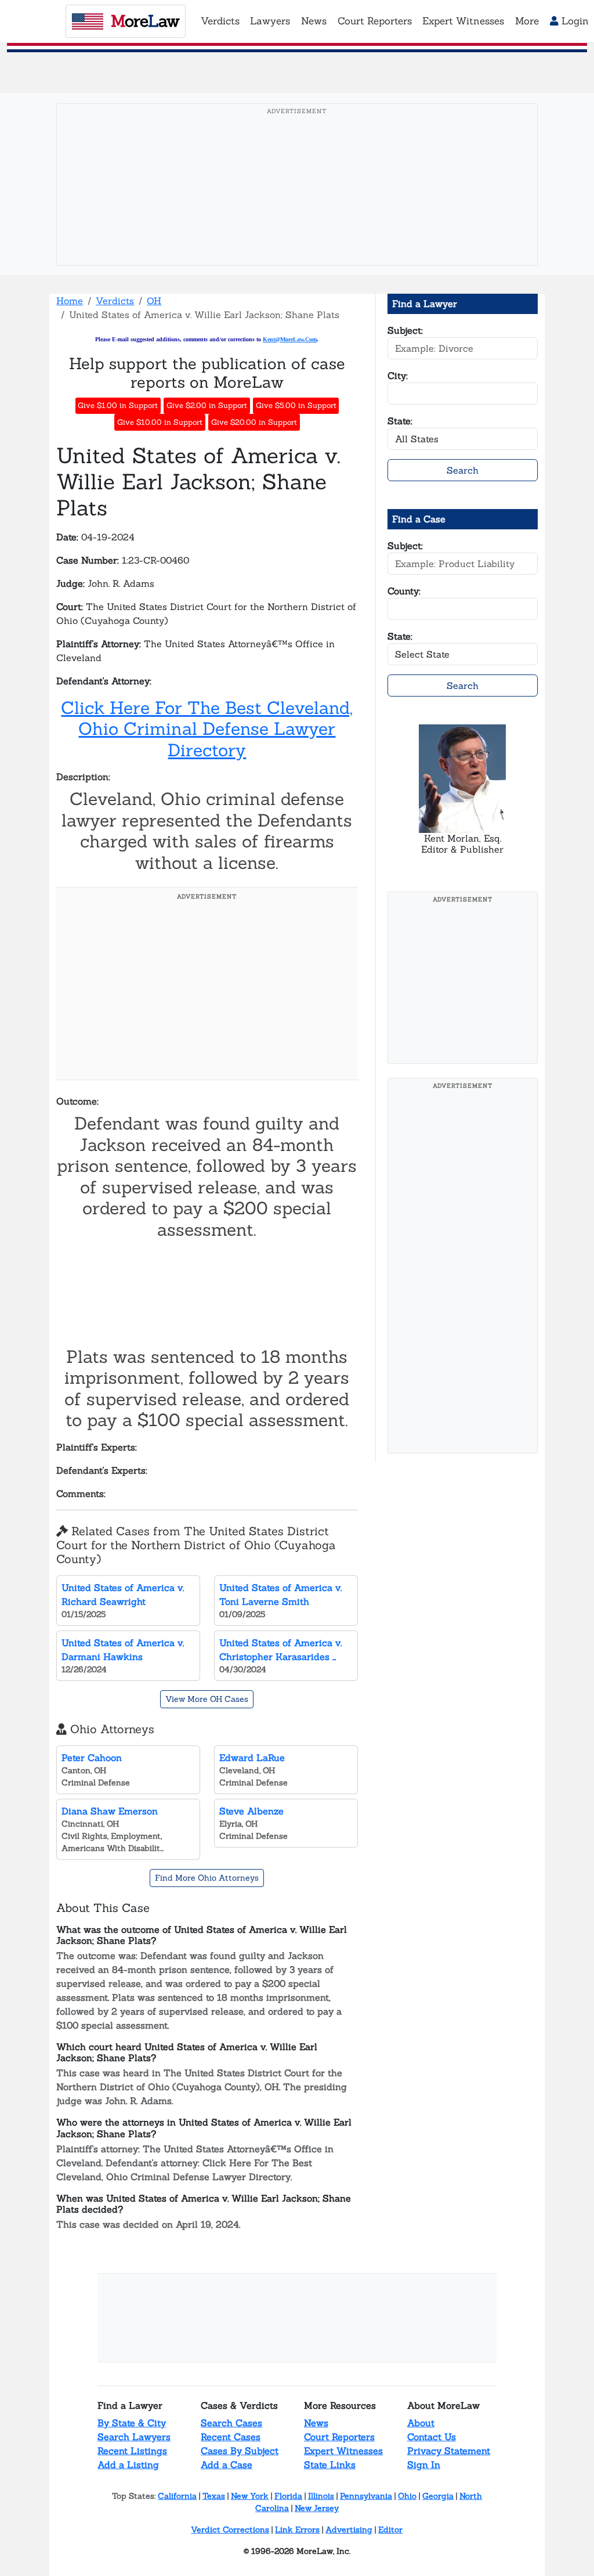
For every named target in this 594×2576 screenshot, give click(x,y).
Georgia (438, 2496)
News (316, 2423)
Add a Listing (128, 2465)
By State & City (132, 2423)
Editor (390, 2530)
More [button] (527, 21)
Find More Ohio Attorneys (207, 1878)
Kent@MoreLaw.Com (290, 339)
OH (154, 301)
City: (398, 376)
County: (404, 591)
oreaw (145, 21)
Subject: (405, 330)
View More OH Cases (207, 1699)
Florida (288, 2496)
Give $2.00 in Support (207, 405)
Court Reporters (339, 2437)
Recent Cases (231, 2437)
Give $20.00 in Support (254, 422)
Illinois (321, 2496)
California (177, 2496)
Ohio (407, 2496)
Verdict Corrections (230, 2530)
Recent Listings (132, 2451)
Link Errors (297, 2530)
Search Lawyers (134, 2437)
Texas (214, 2496)
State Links (330, 2465)
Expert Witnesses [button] (463, 21)
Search (463, 470)
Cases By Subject (240, 2451)
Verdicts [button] (220, 21)
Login (574, 21)
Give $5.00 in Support (296, 405)
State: (400, 421)
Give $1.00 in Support (118, 405)
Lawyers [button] (270, 21)
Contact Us (432, 2437)
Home (70, 301)
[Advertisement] (300, 203)
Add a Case (227, 2465)
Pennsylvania (366, 2496)
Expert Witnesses (343, 2451)
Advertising (349, 2530)
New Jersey (317, 2508)
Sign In (424, 2465)
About (421, 2423)
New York (250, 2496)
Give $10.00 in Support (160, 422)
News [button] (314, 21)
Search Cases (231, 2423)
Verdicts (115, 301)
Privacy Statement (449, 2451)
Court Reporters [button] (375, 21)
